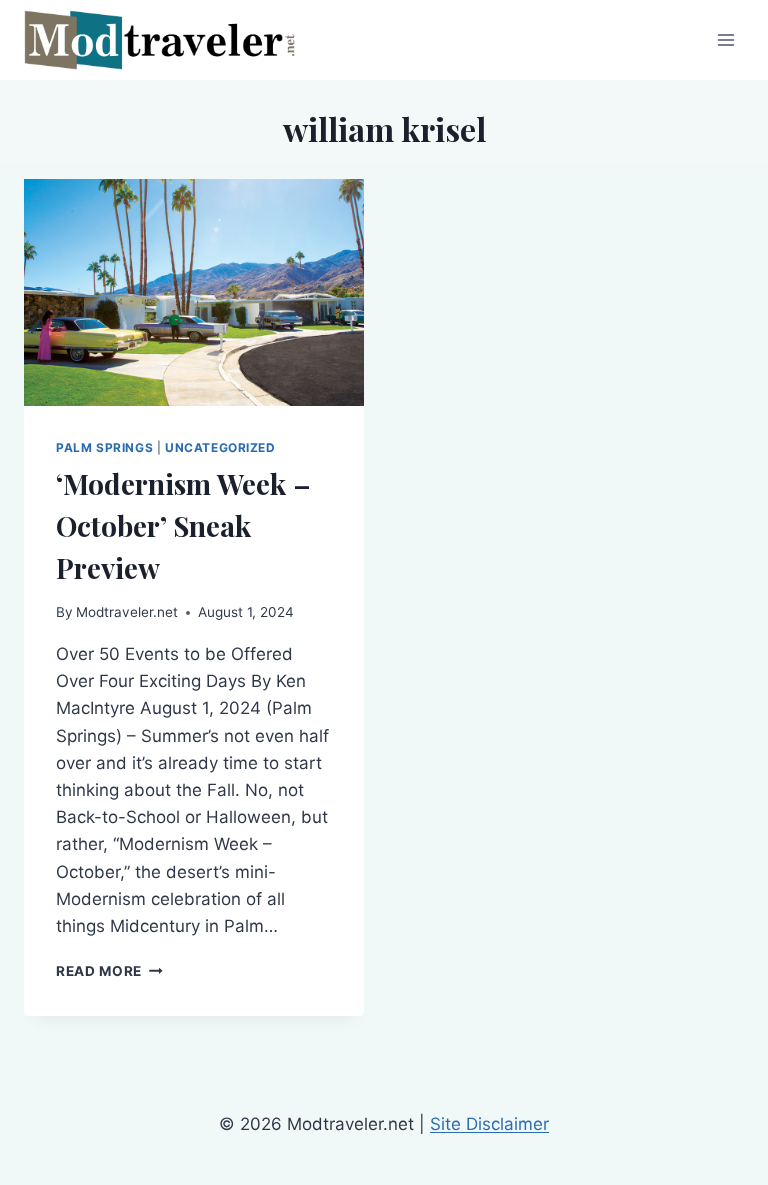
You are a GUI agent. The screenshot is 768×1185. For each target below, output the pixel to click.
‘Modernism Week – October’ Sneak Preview (183, 525)
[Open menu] (725, 39)
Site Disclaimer (489, 1124)
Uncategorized (220, 447)
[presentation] (194, 292)
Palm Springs (104, 447)
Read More (109, 971)
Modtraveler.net (127, 612)
